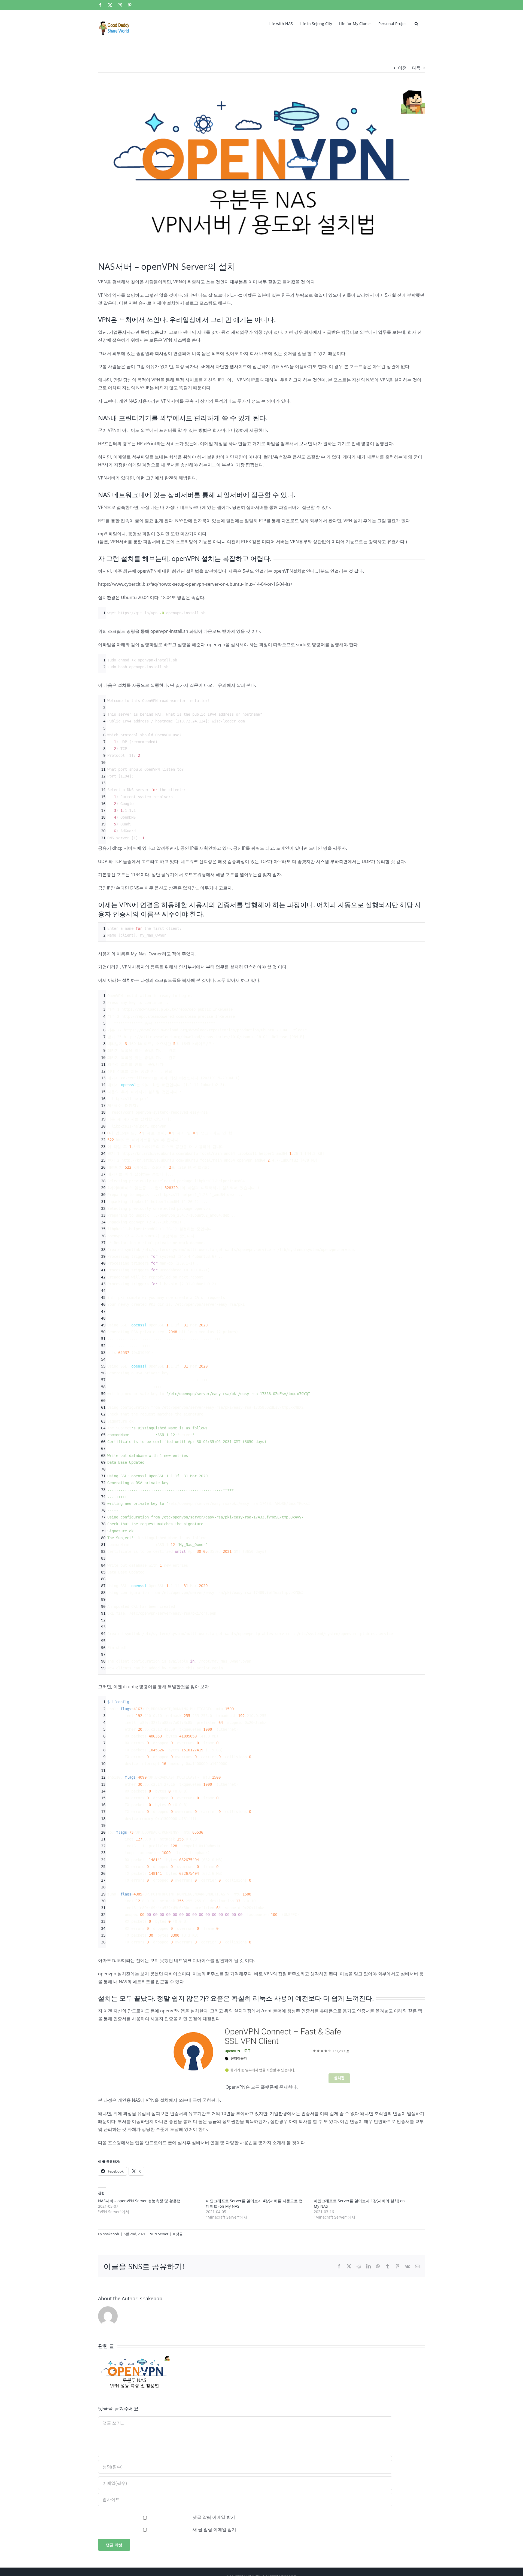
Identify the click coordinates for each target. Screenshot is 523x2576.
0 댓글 (178, 2234)
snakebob (111, 2234)
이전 (402, 68)
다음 (416, 68)
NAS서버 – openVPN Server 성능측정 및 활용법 (139, 2201)
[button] (416, 23)
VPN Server (159, 2234)
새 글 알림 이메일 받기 (214, 2529)
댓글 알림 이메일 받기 (214, 2517)
